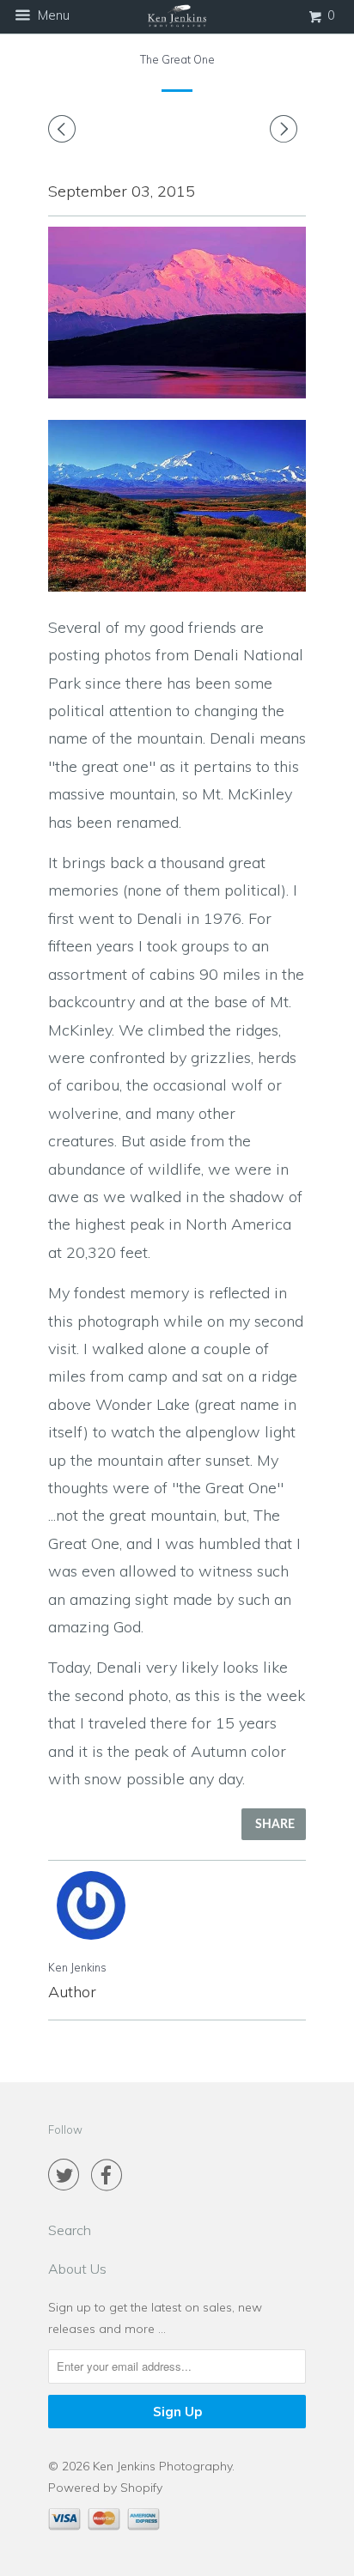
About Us (77, 2269)
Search (70, 2230)
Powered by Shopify (105, 2488)
